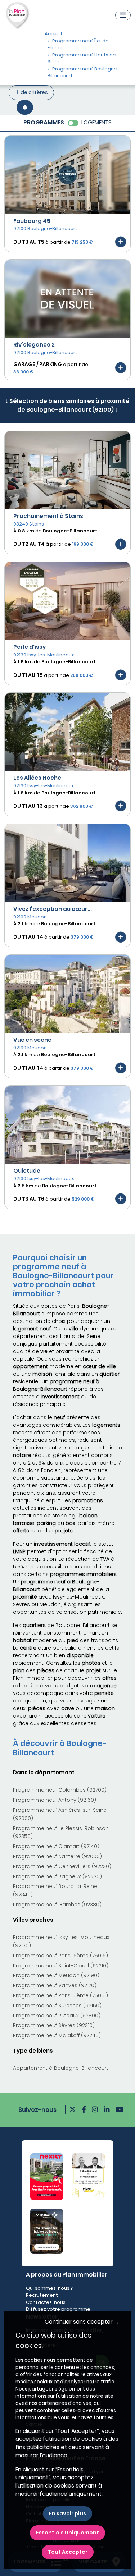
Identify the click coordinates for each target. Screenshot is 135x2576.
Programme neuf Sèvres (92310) (54, 2025)
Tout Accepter (68, 2552)
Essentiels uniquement (67, 2533)
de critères (34, 92)
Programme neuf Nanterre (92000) (57, 1856)
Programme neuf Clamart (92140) (56, 1846)
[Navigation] (123, 15)
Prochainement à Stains (48, 516)
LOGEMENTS (96, 122)
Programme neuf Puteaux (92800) (57, 2016)
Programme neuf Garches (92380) (57, 1905)
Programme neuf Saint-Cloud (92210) (61, 1966)
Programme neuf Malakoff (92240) (57, 2035)
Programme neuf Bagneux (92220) (57, 1876)
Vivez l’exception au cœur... (53, 909)
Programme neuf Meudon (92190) (56, 1975)
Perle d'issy (30, 647)
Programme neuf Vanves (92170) (55, 1985)
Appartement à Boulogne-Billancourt (61, 2068)
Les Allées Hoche (37, 778)
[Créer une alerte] (25, 107)
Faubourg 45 (32, 221)
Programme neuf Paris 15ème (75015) (60, 1995)
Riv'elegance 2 (34, 345)
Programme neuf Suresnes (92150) (57, 2006)
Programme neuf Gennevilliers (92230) (62, 1866)
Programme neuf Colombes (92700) (60, 1790)
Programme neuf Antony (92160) (55, 1800)
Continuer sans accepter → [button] (82, 2322)
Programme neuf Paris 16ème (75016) (60, 1956)
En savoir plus (67, 2513)
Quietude (27, 1171)
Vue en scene (32, 1040)
